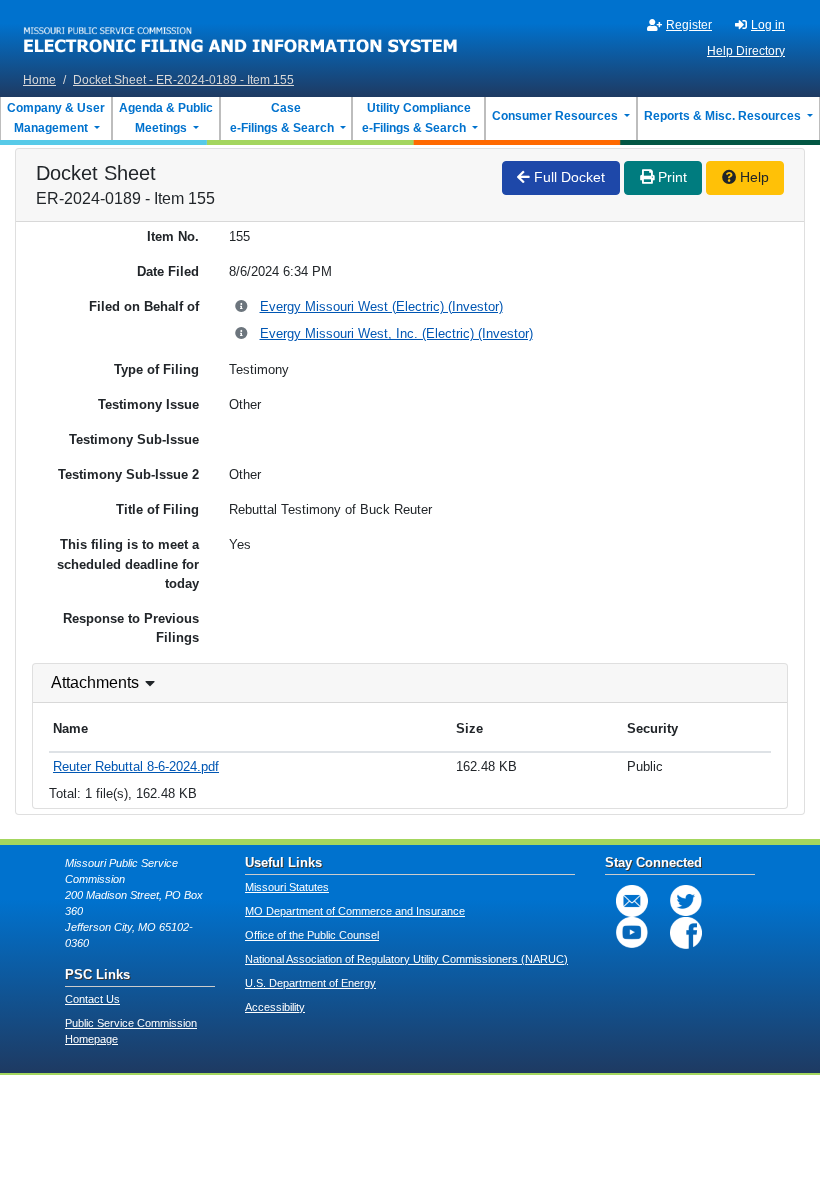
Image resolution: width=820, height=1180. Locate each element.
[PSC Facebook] (686, 933)
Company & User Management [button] (56, 118)
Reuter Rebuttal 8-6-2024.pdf (136, 766)
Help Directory (746, 51)
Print (670, 177)
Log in (768, 25)
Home (39, 80)
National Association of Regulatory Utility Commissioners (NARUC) (406, 959)
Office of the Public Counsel (312, 935)
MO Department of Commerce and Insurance (355, 911)
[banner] (241, 33)
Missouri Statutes (287, 887)
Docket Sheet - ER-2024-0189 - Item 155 (183, 80)
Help (752, 177)
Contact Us (92, 999)
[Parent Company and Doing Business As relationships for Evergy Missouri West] (242, 307)
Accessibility (275, 1007)
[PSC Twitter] (686, 901)
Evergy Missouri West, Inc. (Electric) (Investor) (396, 333)
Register (689, 25)
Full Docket (567, 177)
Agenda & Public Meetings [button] (166, 118)
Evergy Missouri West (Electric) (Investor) (381, 306)
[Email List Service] (632, 901)
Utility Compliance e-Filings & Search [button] (415, 118)
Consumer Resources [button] (556, 116)
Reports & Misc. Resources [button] (724, 116)
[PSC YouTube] (632, 933)
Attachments (95, 682)
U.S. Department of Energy (310, 983)
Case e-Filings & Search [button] (282, 118)
